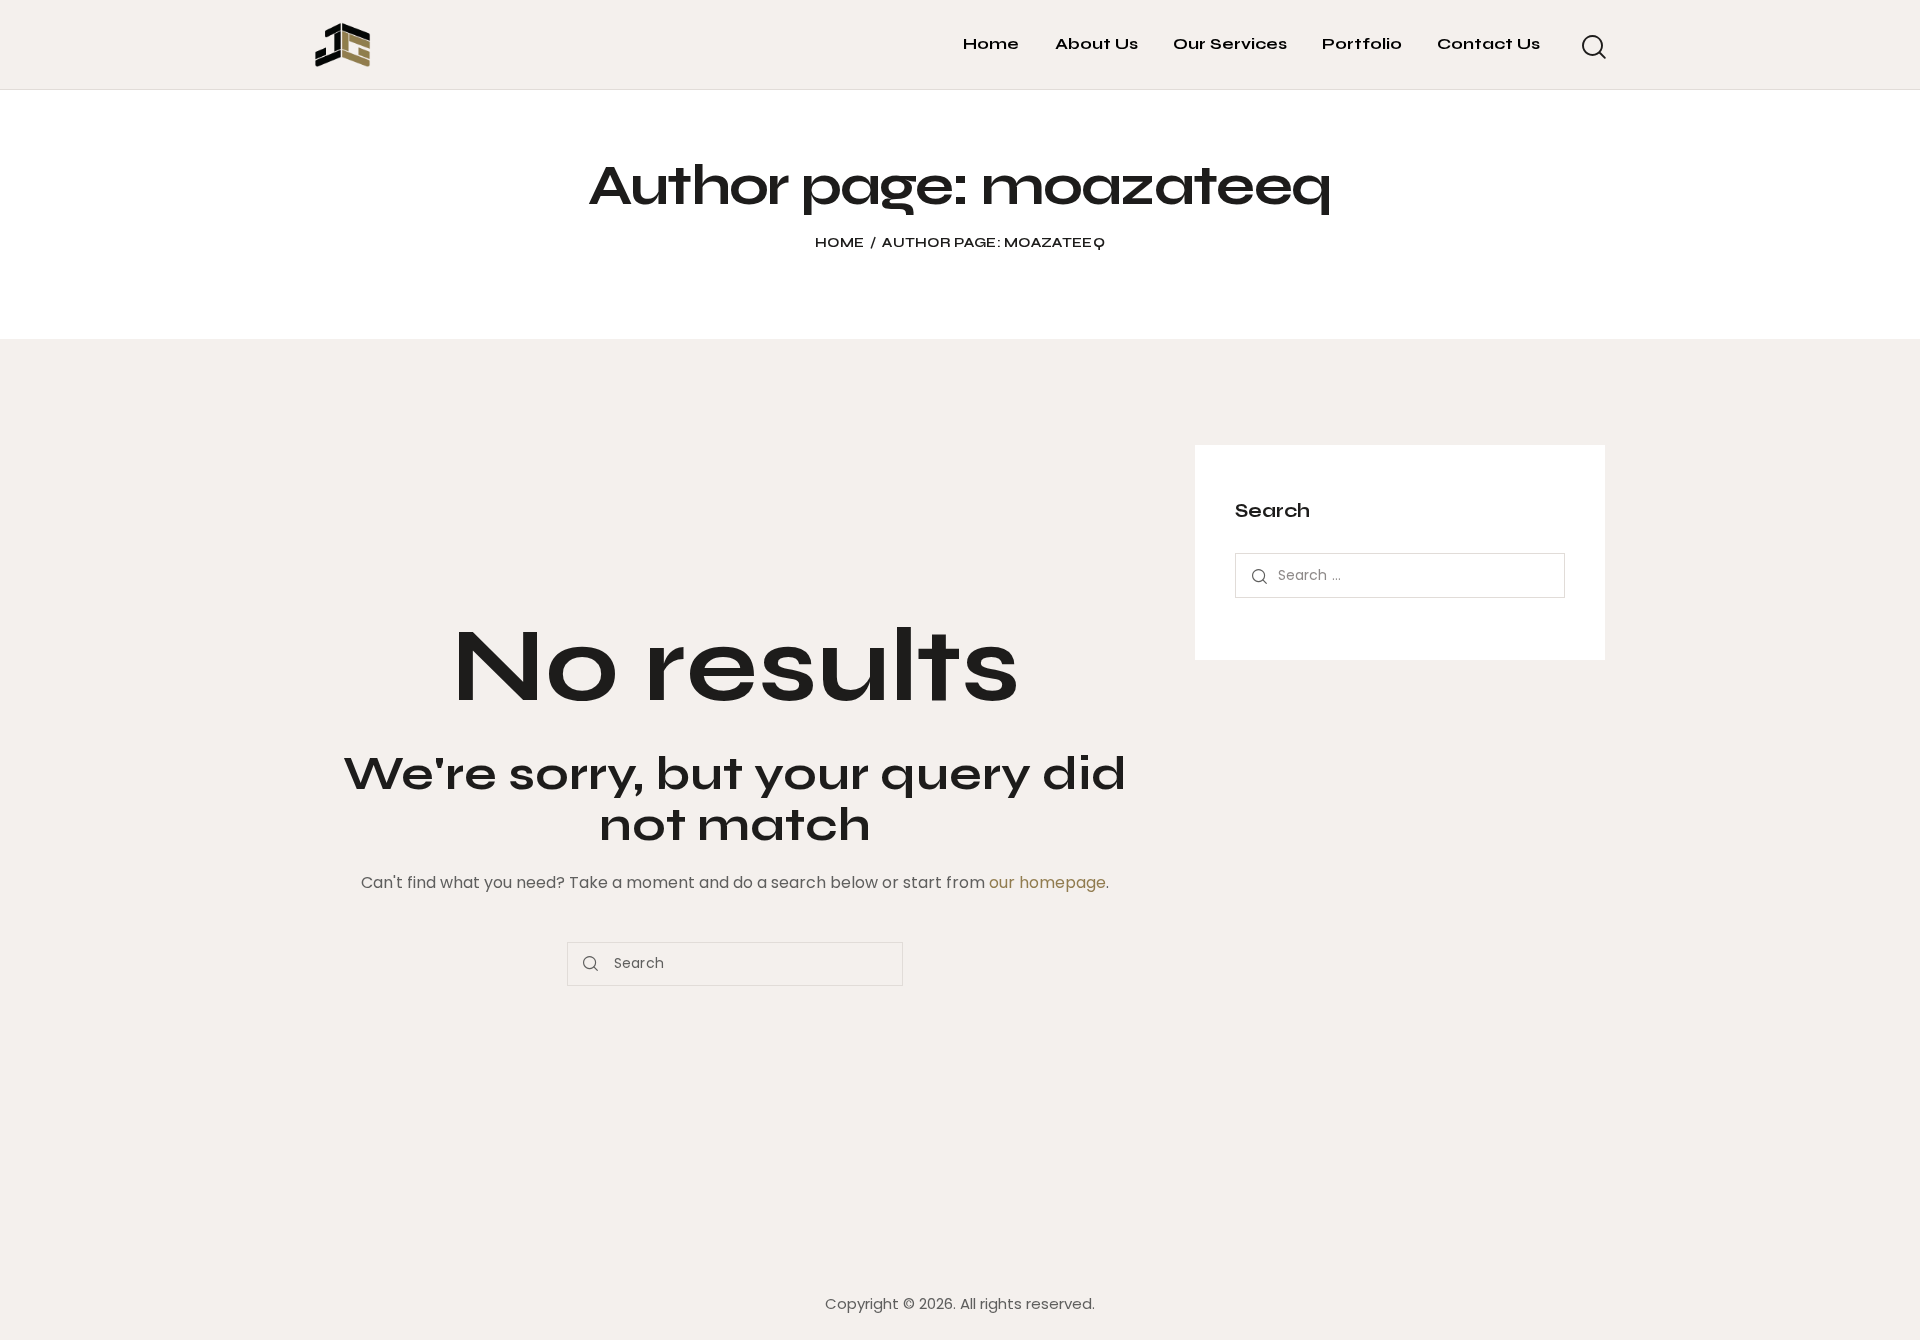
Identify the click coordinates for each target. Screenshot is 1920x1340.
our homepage (1047, 882)
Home (839, 243)
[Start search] (1592, 48)
